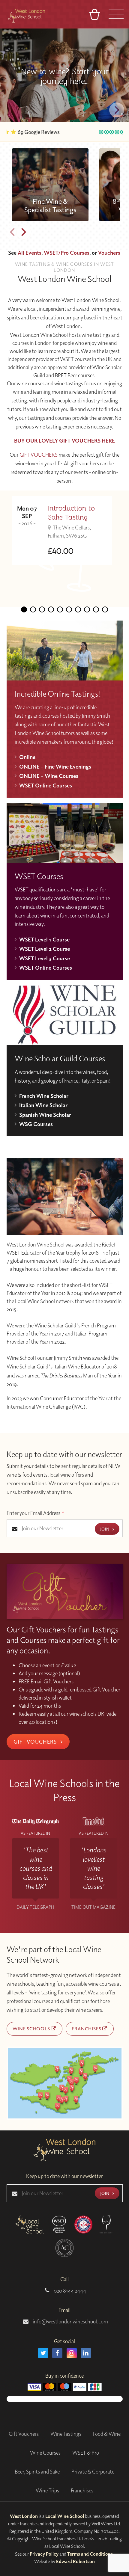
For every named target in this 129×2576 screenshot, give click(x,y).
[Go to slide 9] (96, 609)
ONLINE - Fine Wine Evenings (55, 766)
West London (24, 2516)
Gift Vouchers (36, 1742)
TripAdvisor (91, 132)
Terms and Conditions (90, 2554)
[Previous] (12, 232)
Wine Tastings (66, 2434)
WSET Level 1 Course (44, 939)
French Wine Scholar (44, 1096)
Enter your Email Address (36, 1513)
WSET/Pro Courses (67, 253)
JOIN (105, 1529)
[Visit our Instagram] (72, 2353)
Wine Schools (32, 2029)
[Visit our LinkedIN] (86, 2353)
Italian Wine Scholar (43, 1105)
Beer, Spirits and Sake (37, 2472)
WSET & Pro (86, 2453)
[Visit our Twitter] (43, 2353)
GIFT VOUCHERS (39, 455)
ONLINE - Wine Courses (49, 776)
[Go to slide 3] (42, 609)
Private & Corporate (93, 2472)
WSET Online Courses (46, 785)
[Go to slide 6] (69, 609)
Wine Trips (47, 2490)
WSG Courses (36, 1124)
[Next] (117, 110)
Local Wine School (65, 2516)
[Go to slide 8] (87, 609)
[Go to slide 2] (33, 609)
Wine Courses (45, 2453)
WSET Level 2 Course (45, 949)
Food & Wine (107, 2434)
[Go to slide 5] (60, 609)
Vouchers (109, 253)
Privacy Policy (44, 2554)
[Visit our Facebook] (57, 2353)
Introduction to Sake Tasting (71, 513)
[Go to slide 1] (24, 609)
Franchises (87, 2029)
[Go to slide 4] (51, 609)
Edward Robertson (75, 2561)
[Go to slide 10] (105, 609)
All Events (30, 253)
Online (27, 757)
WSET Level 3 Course (45, 958)
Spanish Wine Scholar (45, 1115)
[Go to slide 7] (78, 609)
